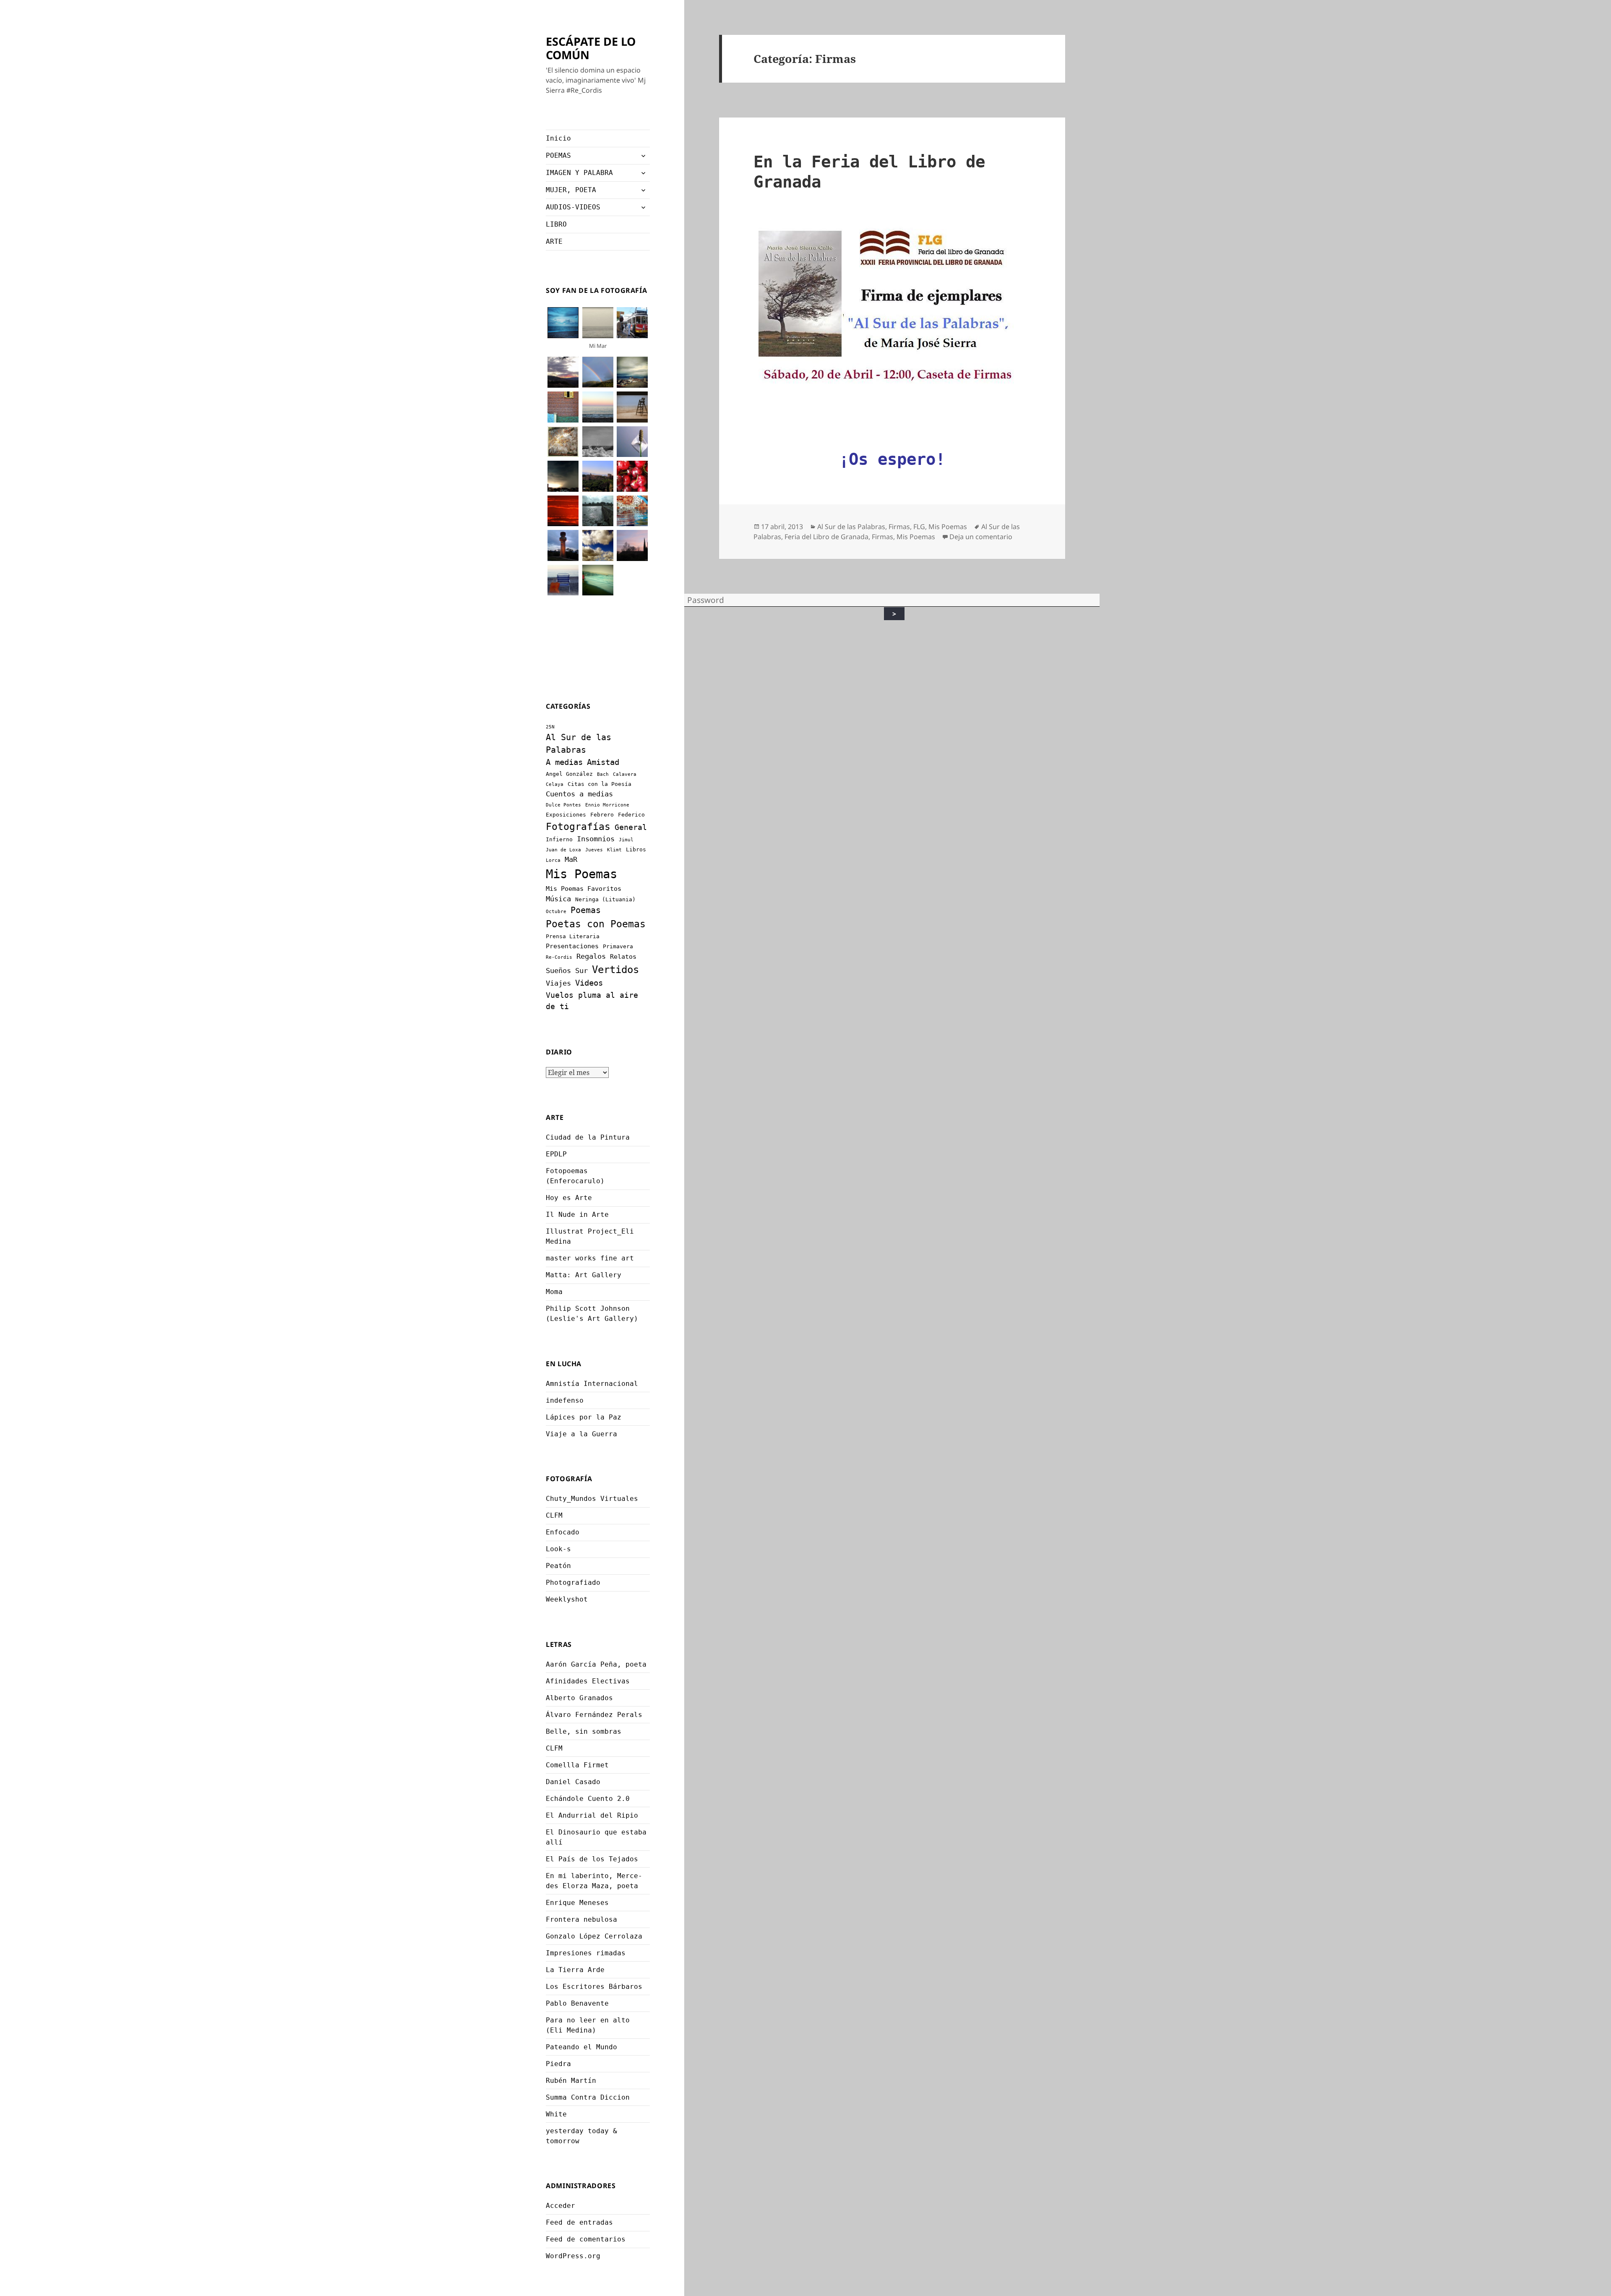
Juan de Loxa (563, 850)
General (631, 827)
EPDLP (556, 1154)
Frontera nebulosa (581, 1919)
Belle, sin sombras (584, 1731)
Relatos (623, 957)
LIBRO (556, 224)
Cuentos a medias (579, 794)
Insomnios (596, 839)
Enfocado (563, 1532)
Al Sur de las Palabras (851, 527)
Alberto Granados (579, 1698)
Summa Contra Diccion (588, 2097)
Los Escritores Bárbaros (594, 1987)
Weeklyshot (567, 1599)
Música (558, 899)
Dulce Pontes (563, 805)
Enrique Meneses (577, 1903)
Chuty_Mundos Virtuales (592, 1499)
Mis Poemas (581, 874)
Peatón (558, 1566)
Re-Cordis (559, 957)
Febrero (602, 815)
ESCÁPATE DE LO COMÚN (591, 48)
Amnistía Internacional (592, 1384)
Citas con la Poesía (600, 784)
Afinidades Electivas (588, 1681)
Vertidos (615, 969)
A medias (564, 762)
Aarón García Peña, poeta (596, 1664)
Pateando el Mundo (581, 2047)
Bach (603, 774)
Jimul (626, 840)
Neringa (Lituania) (605, 899)
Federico (631, 815)
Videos (589, 983)
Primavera (618, 946)
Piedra (558, 2064)
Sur (581, 971)
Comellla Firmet (577, 1765)
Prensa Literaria (573, 936)
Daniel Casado (573, 1782)
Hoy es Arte (569, 1198)
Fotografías (578, 827)
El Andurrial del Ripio (592, 1815)
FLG (919, 527)
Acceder (560, 2206)
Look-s (558, 1549)
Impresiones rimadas (586, 1953)
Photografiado (573, 1582)
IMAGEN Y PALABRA (579, 173)
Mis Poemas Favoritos (584, 889)
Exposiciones (566, 815)
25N (550, 727)
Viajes (558, 983)
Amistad (603, 762)
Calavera (625, 774)
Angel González (569, 774)
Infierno (559, 839)
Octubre (556, 912)
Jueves (594, 850)
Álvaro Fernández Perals (594, 1715)
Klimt (614, 850)
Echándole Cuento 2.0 (588, 1799)
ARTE (554, 241)
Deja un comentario (981, 537)
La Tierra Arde (575, 1970)
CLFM (554, 1515)
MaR (571, 859)
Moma (554, 1292)
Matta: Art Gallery (584, 1275)
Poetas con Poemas (596, 924)
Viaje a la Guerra (581, 1434)
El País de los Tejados (592, 1859)
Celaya (555, 784)
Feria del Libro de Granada (826, 537)
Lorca (553, 860)
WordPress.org (573, 2256)
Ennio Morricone (607, 805)
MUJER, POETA (571, 190)
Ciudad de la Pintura (588, 1137)
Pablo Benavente (577, 2003)
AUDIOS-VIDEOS (573, 207)
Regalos (591, 956)
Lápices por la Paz (584, 1417)
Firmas (899, 527)
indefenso (565, 1400)
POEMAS (558, 155)
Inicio (558, 138)
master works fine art (590, 1258)
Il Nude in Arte (577, 1215)
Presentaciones (572, 946)
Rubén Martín (571, 2081)
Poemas (586, 910)
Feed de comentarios (586, 2239)
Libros (636, 849)
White (556, 2114)
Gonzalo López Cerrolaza (594, 1936)
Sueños (558, 971)
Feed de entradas (579, 2222)
